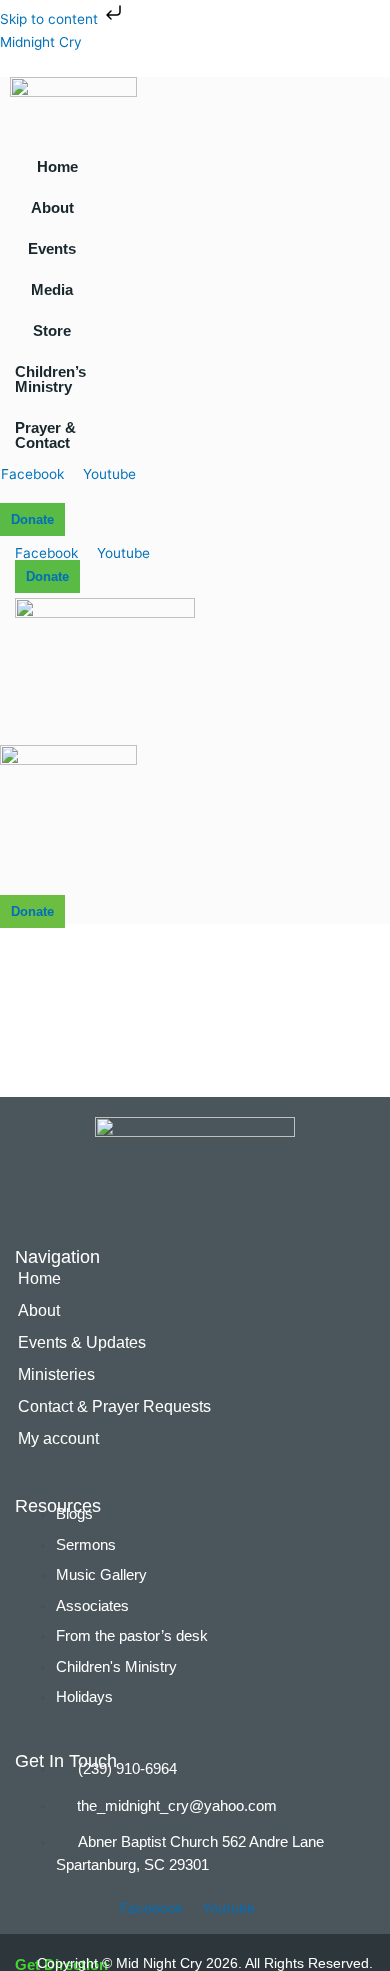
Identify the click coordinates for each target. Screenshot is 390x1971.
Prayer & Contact (45, 435)
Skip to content (51, 19)
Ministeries (56, 1374)
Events (52, 248)
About (52, 207)
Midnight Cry (41, 42)
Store (52, 330)
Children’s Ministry (50, 379)
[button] (57, 207)
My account (58, 1438)
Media (52, 289)
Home (57, 166)
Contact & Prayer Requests (114, 1406)
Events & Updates (82, 1342)
